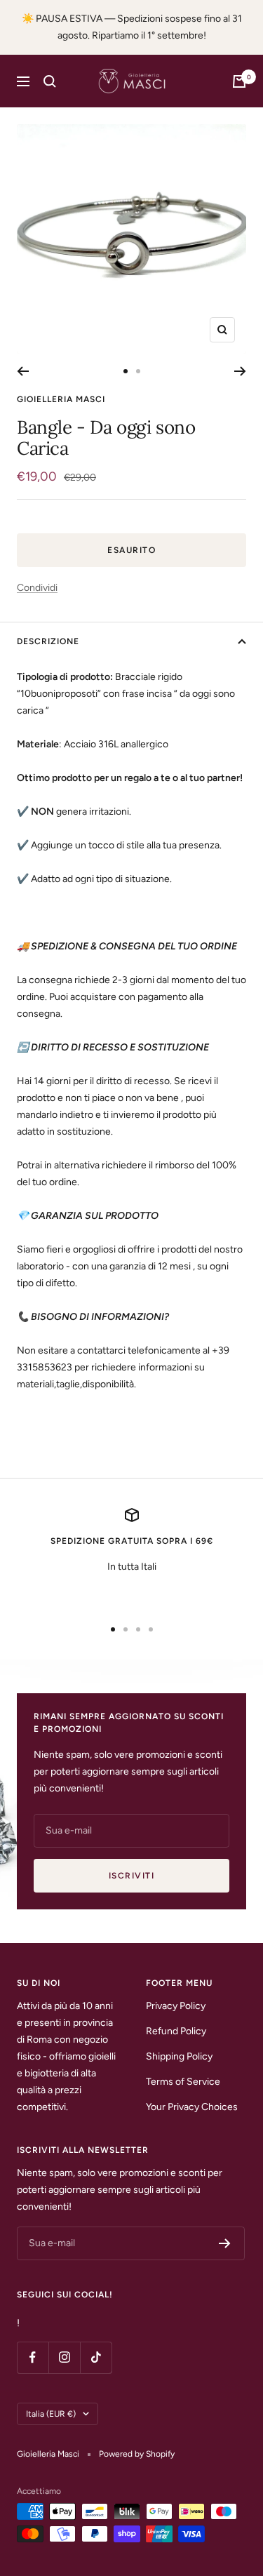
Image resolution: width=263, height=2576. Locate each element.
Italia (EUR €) (51, 2414)
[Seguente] (240, 371)
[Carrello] (239, 81)
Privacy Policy (176, 2006)
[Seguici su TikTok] (96, 2357)
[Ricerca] (50, 81)
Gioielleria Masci (61, 399)
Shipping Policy (179, 2056)
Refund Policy (176, 2031)
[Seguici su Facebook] (33, 2357)
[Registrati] (225, 2243)
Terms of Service (183, 2082)
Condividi (37, 588)
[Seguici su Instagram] (64, 2357)
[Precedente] (23, 371)
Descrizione (48, 641)
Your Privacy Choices (192, 2107)
